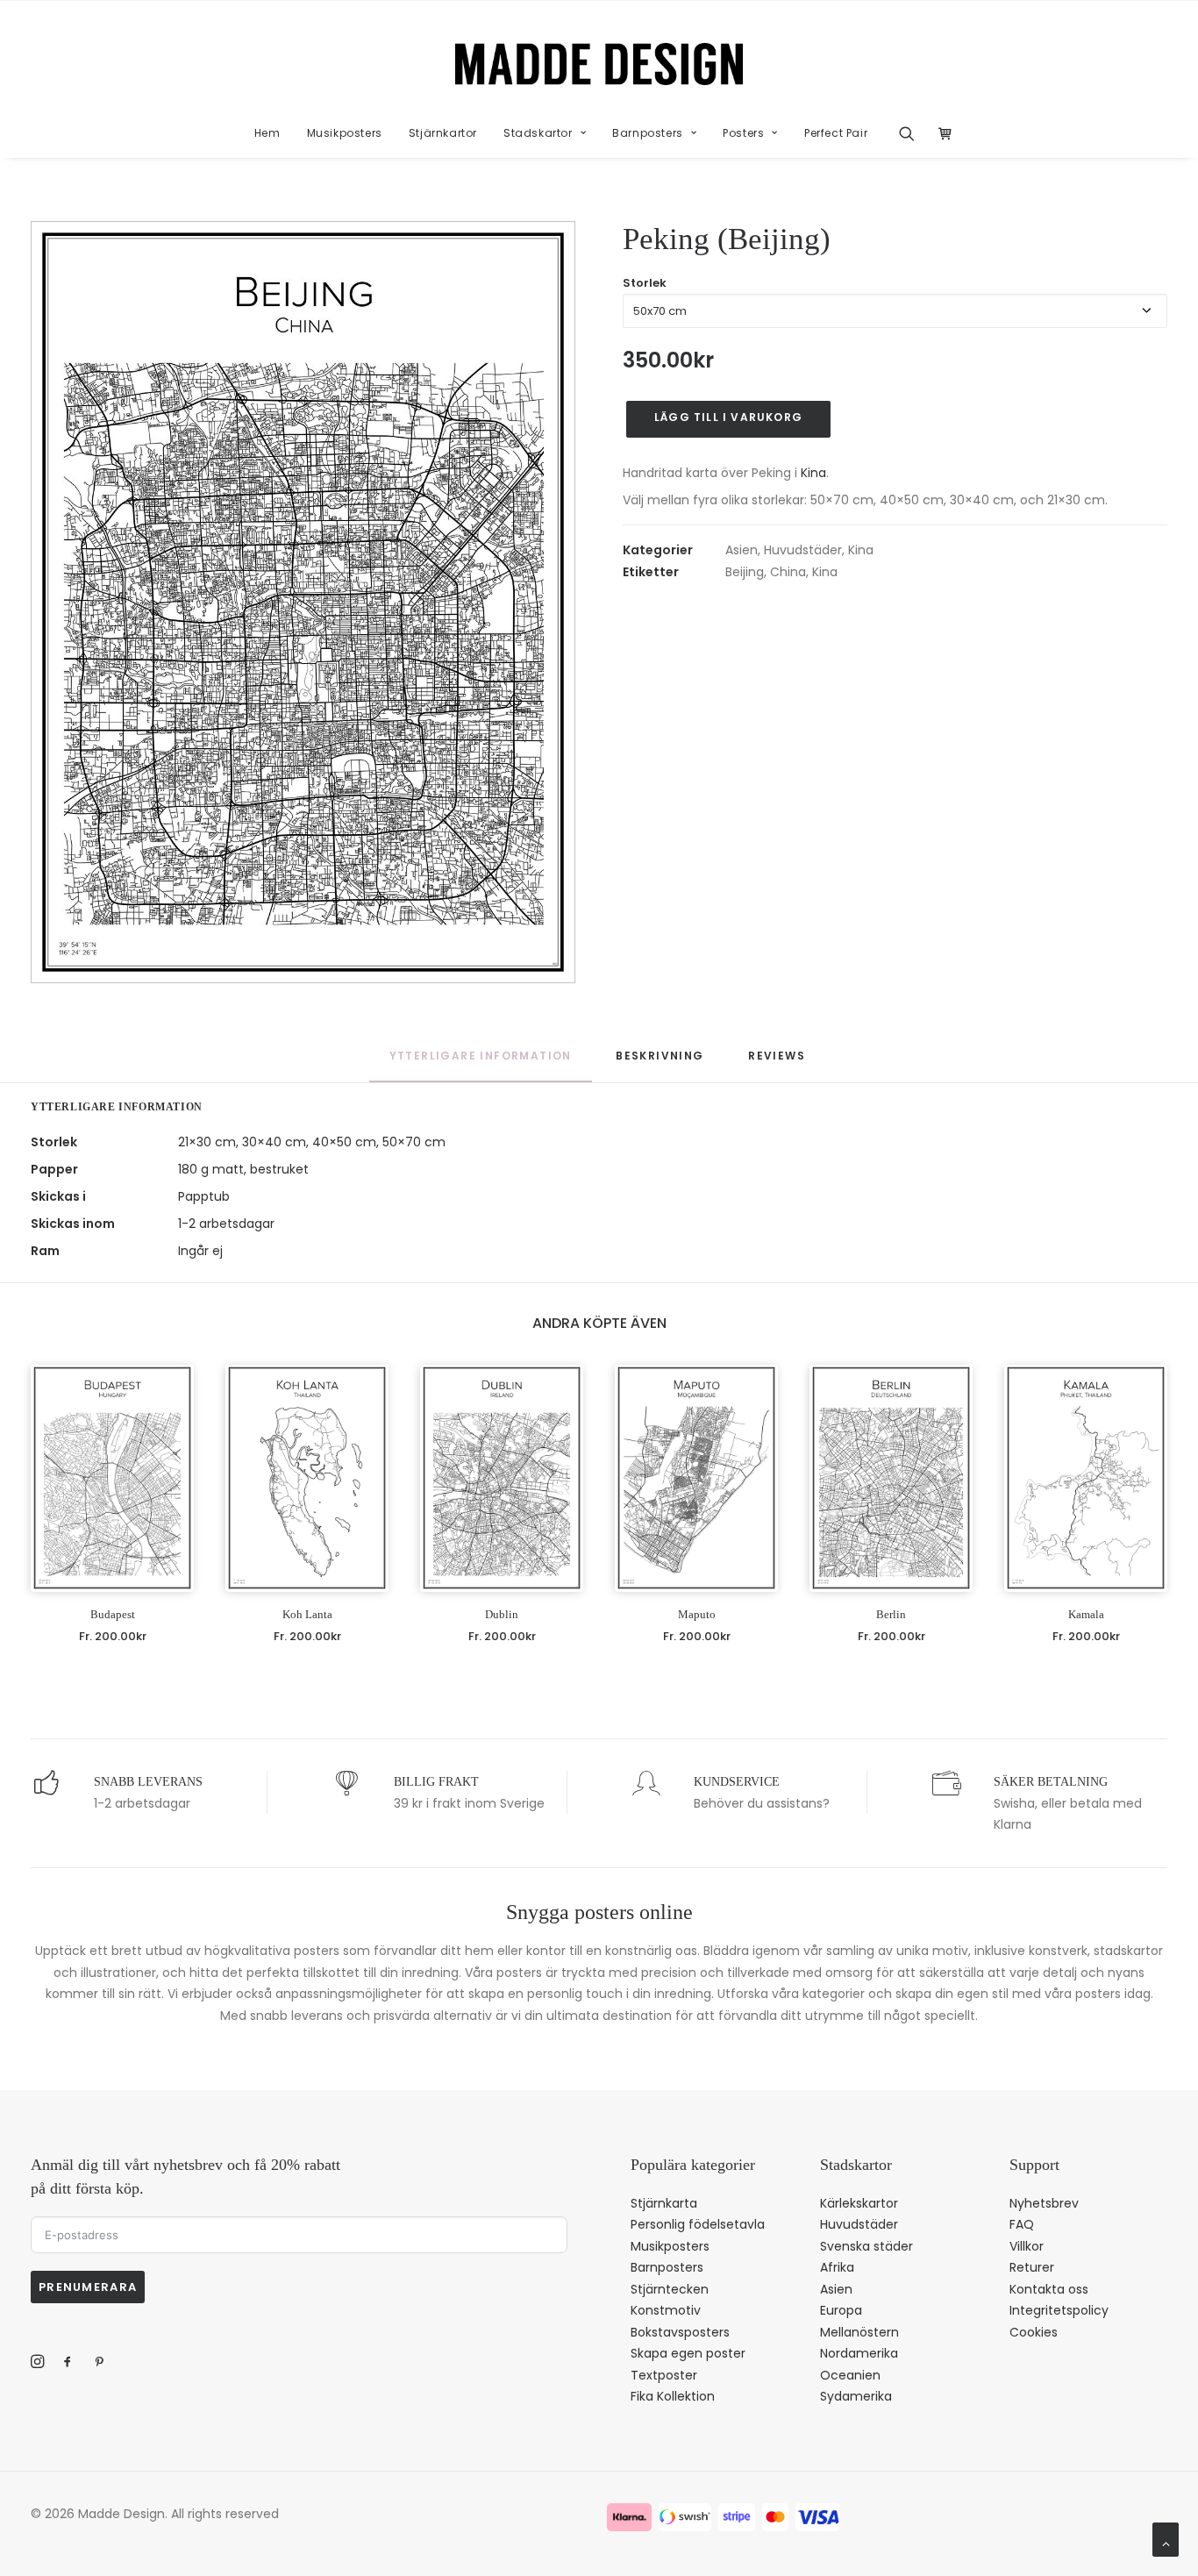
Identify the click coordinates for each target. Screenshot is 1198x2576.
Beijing (745, 572)
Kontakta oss (1049, 2289)
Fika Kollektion (673, 2396)
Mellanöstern (859, 2332)
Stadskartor (538, 133)
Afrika (837, 2267)
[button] (913, 133)
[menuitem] (267, 133)
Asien (742, 550)
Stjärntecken (670, 2289)
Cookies (1034, 2332)
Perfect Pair (836, 133)
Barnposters (648, 133)
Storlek (645, 283)
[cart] (941, 133)
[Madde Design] (599, 64)
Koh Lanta (307, 1614)
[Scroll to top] (1166, 2538)
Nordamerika (859, 2353)
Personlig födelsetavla (698, 2224)
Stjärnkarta (664, 2203)
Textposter (664, 2375)
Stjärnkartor (443, 133)
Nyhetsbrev (1044, 2203)
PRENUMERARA (88, 2287)
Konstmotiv (666, 2310)
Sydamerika (856, 2396)
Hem (267, 133)
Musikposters (345, 133)
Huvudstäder (803, 550)
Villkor (1027, 2246)
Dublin (502, 1614)
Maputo (697, 1614)
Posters (743, 133)
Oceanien (850, 2375)
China (788, 572)
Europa (841, 2310)
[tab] (660, 1064)
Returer (1032, 2267)
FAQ (1022, 2224)
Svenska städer (866, 2246)
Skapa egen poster (688, 2353)
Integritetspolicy (1059, 2310)
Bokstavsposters (680, 2332)
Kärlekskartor (859, 2203)
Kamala (1086, 1614)
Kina (813, 473)
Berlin (891, 1614)
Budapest (113, 1614)
